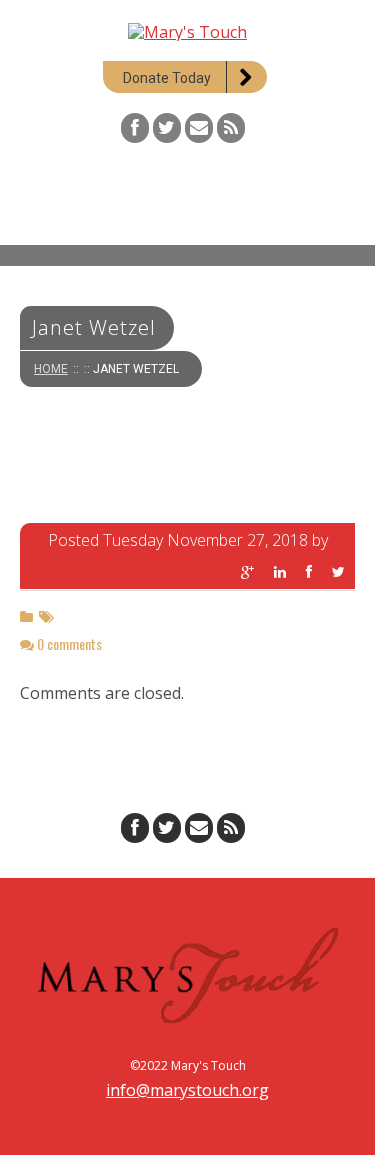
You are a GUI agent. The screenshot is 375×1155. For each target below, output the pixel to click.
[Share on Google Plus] (247, 572)
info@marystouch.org (187, 1090)
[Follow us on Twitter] (167, 128)
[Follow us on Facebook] (135, 128)
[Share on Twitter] (338, 572)
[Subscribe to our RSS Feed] (231, 128)
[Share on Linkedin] (280, 572)
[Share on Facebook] (309, 572)
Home (51, 369)
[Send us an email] (199, 128)
